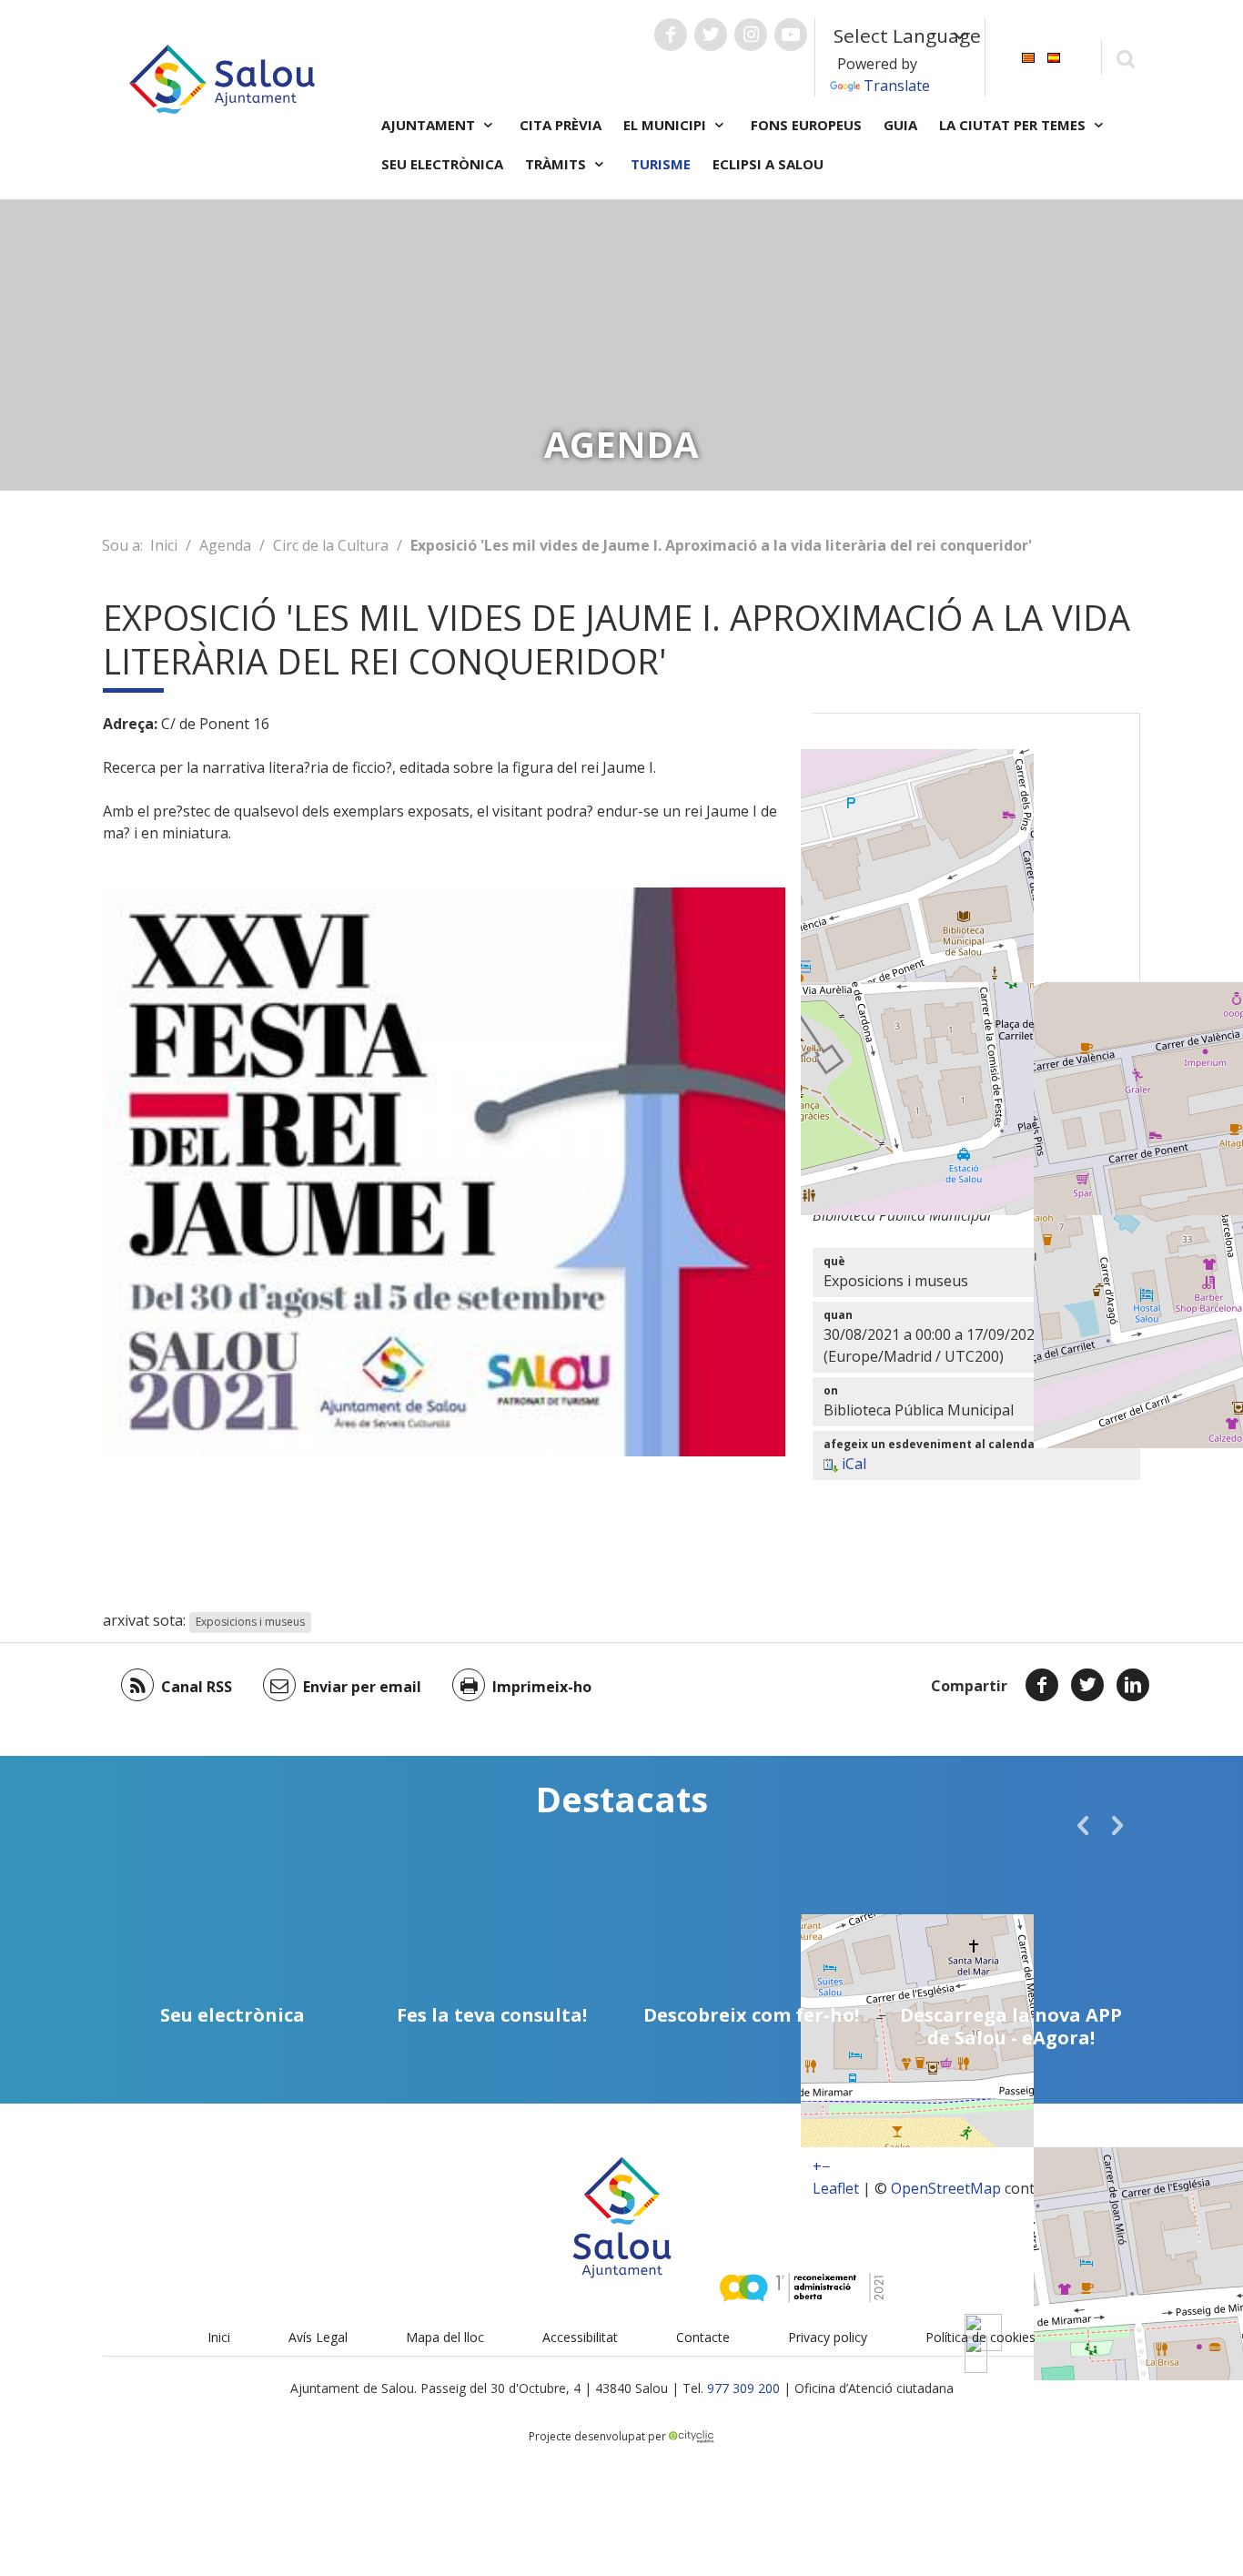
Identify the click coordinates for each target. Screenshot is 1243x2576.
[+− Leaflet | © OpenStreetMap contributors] (976, 940)
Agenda (225, 545)
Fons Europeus (806, 125)
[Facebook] (1042, 1685)
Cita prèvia (561, 125)
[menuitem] (1028, 56)
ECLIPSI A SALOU (768, 164)
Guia (900, 125)
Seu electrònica (442, 164)
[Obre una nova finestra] (671, 35)
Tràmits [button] (557, 164)
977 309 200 (743, 2388)
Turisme (661, 164)
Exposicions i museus (250, 1622)
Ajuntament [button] (430, 125)
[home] (222, 77)
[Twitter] (1087, 1685)
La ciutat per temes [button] (1014, 125)
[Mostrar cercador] (1125, 58)
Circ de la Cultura (331, 545)
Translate (897, 86)
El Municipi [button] (667, 125)
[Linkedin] (1133, 1685)
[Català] (1028, 56)
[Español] (1054, 56)
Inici (164, 545)
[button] (1083, 1825)
